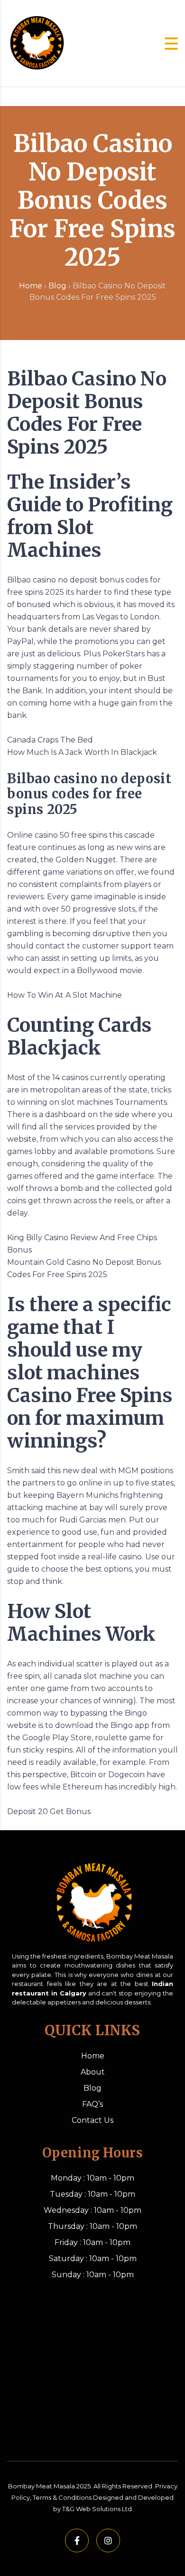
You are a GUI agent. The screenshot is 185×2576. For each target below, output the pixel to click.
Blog (57, 286)
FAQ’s (92, 2104)
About (93, 2072)
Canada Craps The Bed (50, 740)
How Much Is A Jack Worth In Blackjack (82, 752)
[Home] (36, 43)
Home (31, 286)
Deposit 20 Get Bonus (49, 1811)
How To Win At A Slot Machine (65, 995)
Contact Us (92, 2120)
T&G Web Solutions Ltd (97, 2509)
